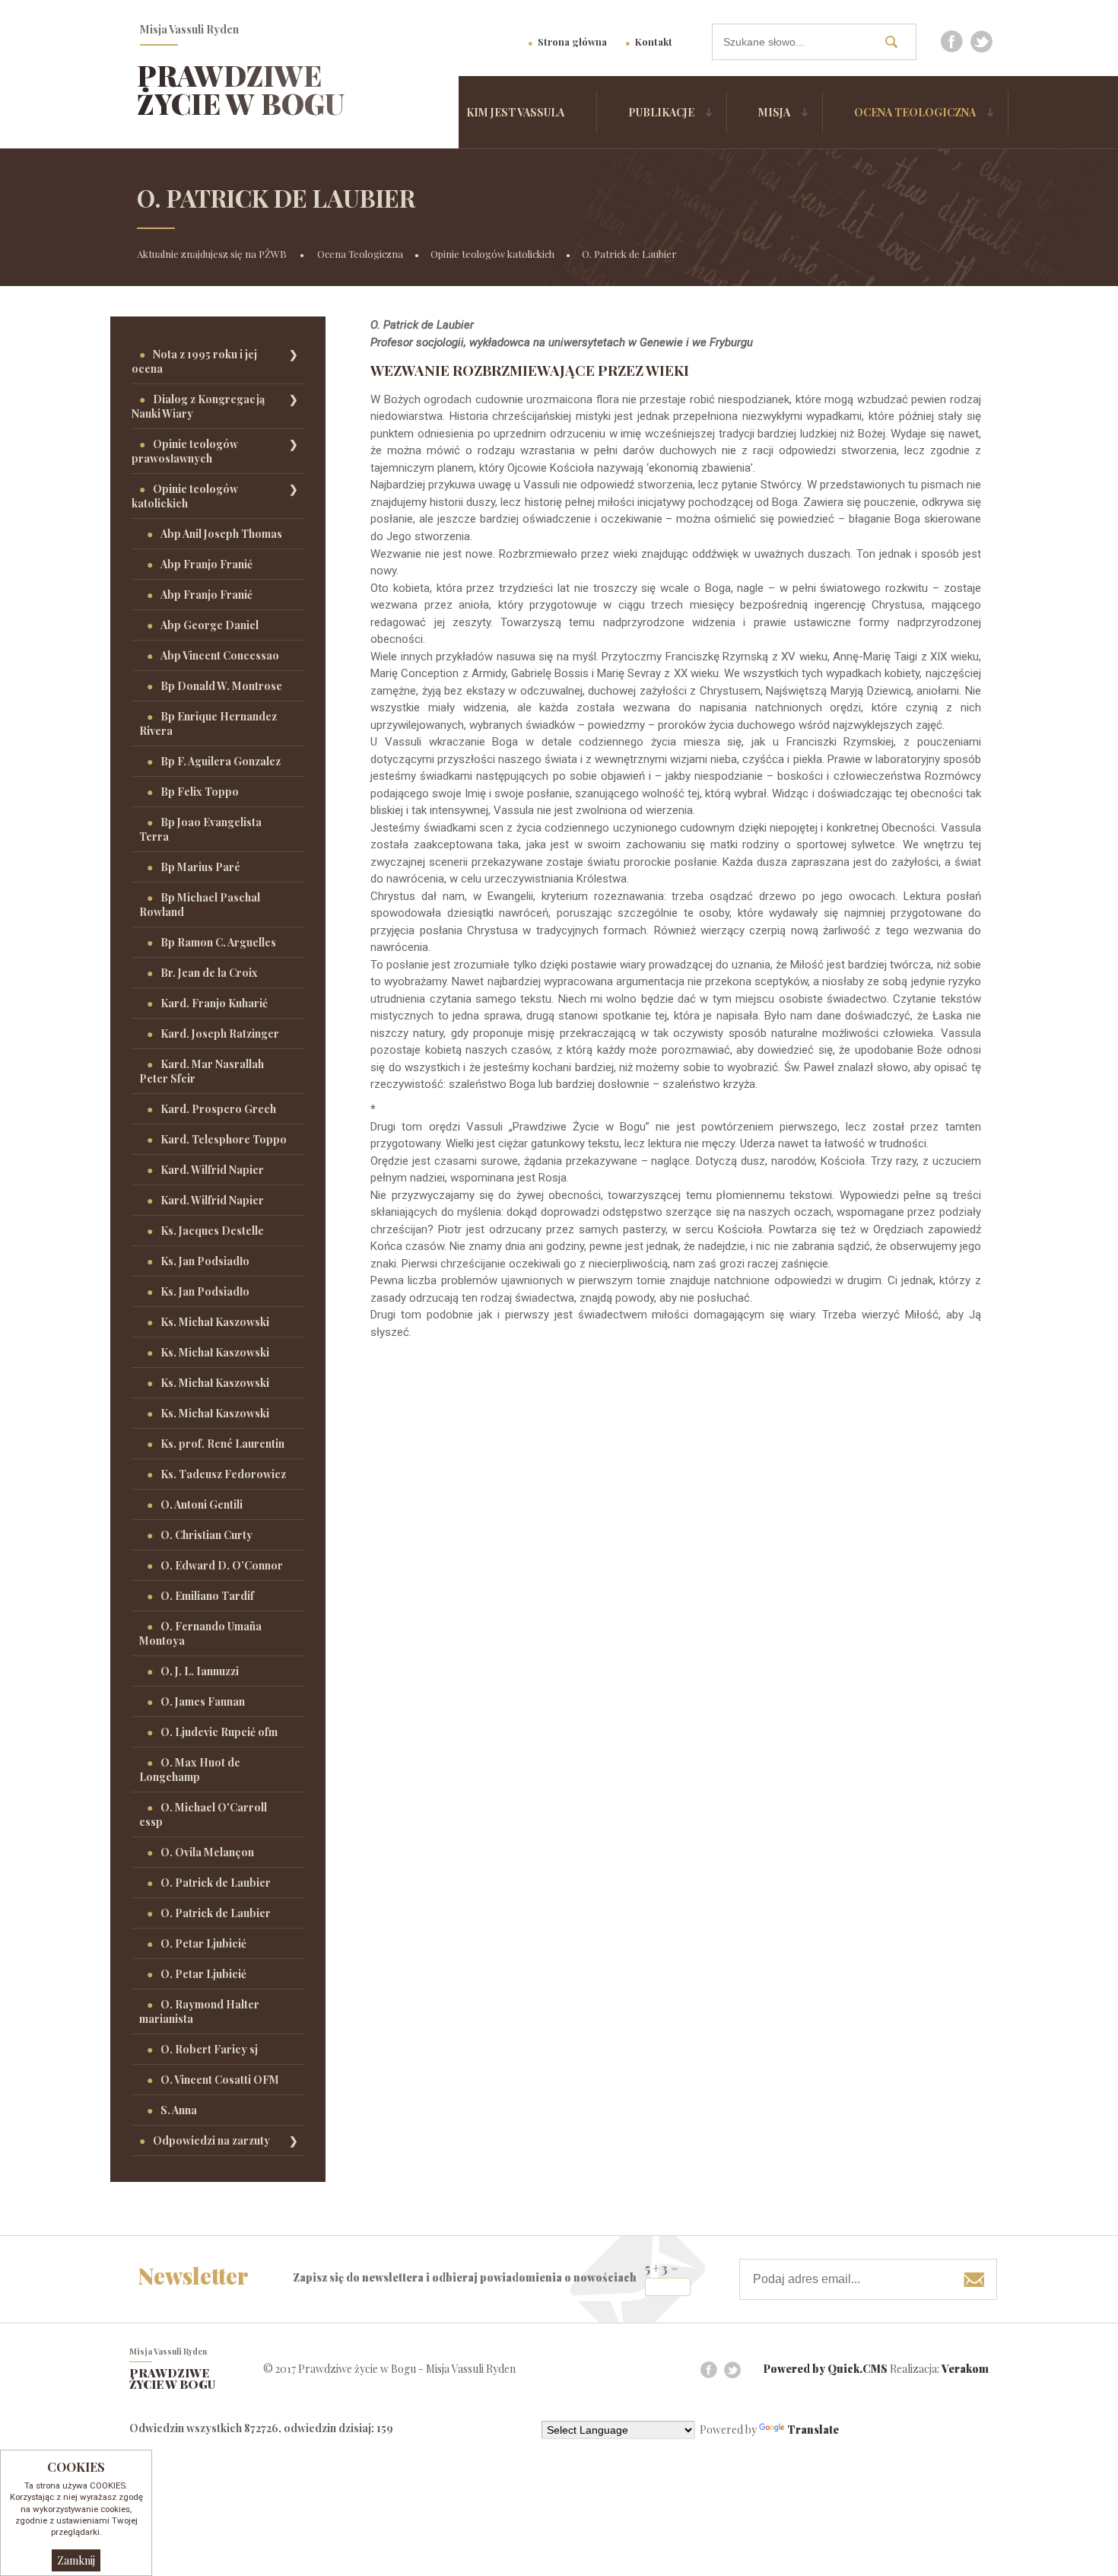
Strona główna (572, 41)
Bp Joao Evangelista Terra (200, 829)
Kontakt (654, 41)
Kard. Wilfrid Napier (212, 1170)
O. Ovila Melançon (207, 1852)
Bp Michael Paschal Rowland (200, 905)
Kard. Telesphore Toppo (224, 1139)
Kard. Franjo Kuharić (214, 1003)
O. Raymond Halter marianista (199, 2012)
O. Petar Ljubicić (203, 1943)
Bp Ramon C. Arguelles (218, 942)
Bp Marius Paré (200, 867)
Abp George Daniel (210, 625)
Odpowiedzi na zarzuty (211, 2140)
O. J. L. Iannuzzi (200, 1671)
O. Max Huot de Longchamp (190, 1770)
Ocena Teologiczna (915, 112)
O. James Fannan (203, 1701)
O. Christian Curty (206, 1535)
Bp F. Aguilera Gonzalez (221, 761)
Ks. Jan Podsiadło (205, 1261)
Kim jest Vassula (515, 112)
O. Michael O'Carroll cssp (203, 1814)
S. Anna (179, 2110)
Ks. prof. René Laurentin (222, 1444)
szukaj (897, 41)
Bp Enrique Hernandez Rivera (208, 724)
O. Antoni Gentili (202, 1504)
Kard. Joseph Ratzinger (220, 1034)
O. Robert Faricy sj (209, 2049)
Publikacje (661, 112)
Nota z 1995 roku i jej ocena (194, 361)
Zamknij (76, 2560)
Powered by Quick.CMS (826, 2369)
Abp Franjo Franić (206, 564)
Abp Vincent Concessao (220, 655)
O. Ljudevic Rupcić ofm (219, 1732)
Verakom (965, 2369)
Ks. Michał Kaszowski (215, 1322)
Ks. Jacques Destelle (212, 1231)
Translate (813, 2430)
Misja (774, 112)
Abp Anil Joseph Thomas (221, 534)
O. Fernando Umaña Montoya (200, 1633)
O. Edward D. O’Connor (222, 1565)
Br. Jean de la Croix (209, 973)
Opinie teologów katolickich (492, 254)
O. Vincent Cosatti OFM (220, 2080)
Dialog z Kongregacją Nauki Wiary (198, 406)
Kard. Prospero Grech (218, 1109)
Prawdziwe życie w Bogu (241, 89)
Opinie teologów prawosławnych (185, 451)
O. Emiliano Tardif (207, 1596)
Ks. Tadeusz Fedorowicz (223, 1474)
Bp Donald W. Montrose (221, 686)
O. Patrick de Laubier (629, 254)
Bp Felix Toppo (200, 792)
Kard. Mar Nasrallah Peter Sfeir (202, 1071)
